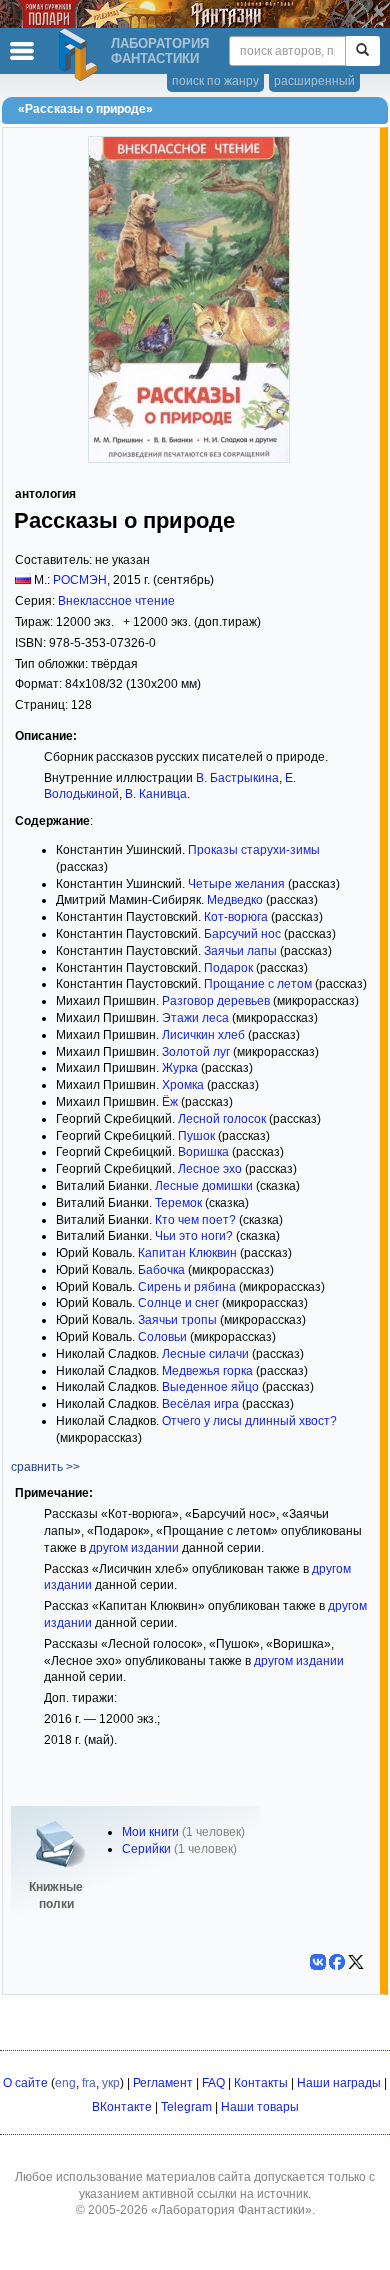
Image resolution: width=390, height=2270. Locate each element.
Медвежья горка (207, 1371)
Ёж (170, 1102)
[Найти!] (362, 51)
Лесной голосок (222, 1119)
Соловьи (162, 1337)
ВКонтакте (122, 2107)
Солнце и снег (178, 1303)
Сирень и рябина (187, 1287)
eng (65, 2083)
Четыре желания (236, 884)
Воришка (203, 1152)
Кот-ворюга (236, 917)
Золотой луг (196, 1052)
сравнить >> (45, 1467)
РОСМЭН (80, 580)
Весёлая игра (200, 1404)
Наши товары (260, 2107)
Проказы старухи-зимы (254, 850)
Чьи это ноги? (194, 1236)
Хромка (183, 1085)
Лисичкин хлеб (203, 1035)
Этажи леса (195, 1018)
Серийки (146, 1849)
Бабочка (161, 1270)
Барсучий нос (242, 934)
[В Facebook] (337, 1962)
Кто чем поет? (195, 1220)
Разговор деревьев (216, 1001)
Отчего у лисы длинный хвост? (249, 1421)
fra (89, 2083)
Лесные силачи (205, 1354)
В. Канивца (156, 794)
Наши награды (339, 2083)
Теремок (178, 1203)
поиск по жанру (215, 81)
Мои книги (150, 1832)
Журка (180, 1068)
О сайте (25, 2083)
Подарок (228, 968)
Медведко (235, 900)
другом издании (134, 1548)
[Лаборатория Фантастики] (81, 55)
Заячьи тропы (177, 1320)
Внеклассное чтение (116, 601)
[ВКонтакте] (318, 1962)
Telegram (186, 2107)
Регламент (163, 2083)
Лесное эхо (210, 1169)
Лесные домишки (204, 1186)
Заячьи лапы (240, 951)
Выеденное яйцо (210, 1387)
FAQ (213, 2083)
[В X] (356, 1962)
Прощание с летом (258, 984)
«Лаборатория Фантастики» (231, 2210)
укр (111, 2083)
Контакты (261, 2083)
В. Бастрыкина (237, 778)
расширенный (314, 81)
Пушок (196, 1136)
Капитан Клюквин (187, 1253)
